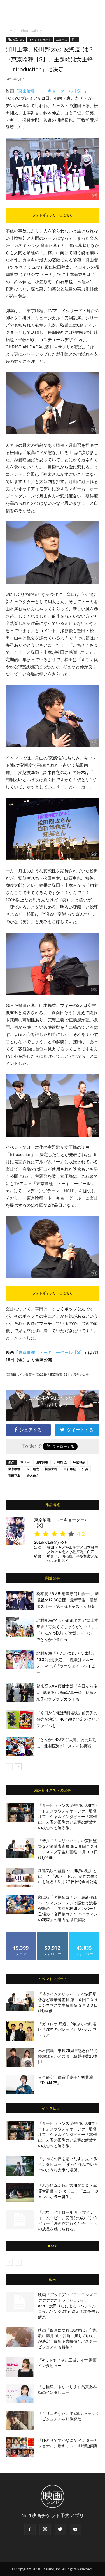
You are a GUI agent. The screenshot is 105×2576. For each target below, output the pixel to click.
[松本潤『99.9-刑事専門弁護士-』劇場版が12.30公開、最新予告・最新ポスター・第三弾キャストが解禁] (20, 1600)
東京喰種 (14, 1469)
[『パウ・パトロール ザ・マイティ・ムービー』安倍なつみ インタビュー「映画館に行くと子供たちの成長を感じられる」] (20, 2219)
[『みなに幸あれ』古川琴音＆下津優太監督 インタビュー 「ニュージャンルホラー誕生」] (20, 2193)
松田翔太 (33, 1469)
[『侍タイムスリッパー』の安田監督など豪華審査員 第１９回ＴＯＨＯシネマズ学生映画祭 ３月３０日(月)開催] (20, 1848)
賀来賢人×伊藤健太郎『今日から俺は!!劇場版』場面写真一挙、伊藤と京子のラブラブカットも (67, 1693)
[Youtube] (75, 2529)
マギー (25, 1462)
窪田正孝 (14, 1476)
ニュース (62, 40)
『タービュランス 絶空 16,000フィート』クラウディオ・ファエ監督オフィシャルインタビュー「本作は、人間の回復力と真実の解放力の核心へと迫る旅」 (68, 1817)
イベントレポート (40, 40)
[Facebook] (30, 2529)
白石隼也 (70, 1469)
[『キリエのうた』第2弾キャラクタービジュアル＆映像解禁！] (20, 2420)
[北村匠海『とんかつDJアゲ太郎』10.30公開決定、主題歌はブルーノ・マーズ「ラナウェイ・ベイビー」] (20, 1660)
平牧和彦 (79, 1462)
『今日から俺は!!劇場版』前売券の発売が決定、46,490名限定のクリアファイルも (68, 1719)
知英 (85, 1469)
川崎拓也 (60, 1462)
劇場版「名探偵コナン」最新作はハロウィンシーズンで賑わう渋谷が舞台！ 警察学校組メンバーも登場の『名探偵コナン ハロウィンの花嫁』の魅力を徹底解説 (68, 1909)
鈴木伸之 (33, 1476)
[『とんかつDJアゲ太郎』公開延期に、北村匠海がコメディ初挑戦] (20, 1746)
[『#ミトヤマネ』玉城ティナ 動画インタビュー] (20, 2367)
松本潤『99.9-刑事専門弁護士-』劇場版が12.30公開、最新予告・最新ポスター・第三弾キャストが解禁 (67, 1600)
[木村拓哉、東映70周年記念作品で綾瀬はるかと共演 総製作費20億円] (20, 2058)
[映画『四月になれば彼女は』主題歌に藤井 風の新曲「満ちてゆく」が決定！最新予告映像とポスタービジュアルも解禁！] (20, 2337)
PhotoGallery (31, 31)
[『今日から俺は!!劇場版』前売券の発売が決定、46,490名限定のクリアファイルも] (20, 1719)
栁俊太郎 (51, 1469)
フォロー (53, 1934)
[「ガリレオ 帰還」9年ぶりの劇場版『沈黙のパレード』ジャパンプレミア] (20, 2031)
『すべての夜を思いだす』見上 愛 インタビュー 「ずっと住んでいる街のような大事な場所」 (68, 2164)
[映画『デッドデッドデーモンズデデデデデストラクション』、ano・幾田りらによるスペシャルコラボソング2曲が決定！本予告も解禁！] (20, 2302)
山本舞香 (42, 1462)
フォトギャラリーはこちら (53, 215)
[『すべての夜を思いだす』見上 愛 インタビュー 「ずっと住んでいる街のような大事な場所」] (20, 2166)
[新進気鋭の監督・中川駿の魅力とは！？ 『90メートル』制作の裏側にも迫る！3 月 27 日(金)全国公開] (20, 1878)
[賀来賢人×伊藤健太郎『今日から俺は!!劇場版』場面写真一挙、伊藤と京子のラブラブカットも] (20, 1693)
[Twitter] (60, 2529)
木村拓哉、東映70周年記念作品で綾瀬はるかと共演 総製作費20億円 (68, 2056)
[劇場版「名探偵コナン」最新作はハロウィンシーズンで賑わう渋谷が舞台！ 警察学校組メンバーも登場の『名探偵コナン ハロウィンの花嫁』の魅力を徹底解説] (20, 1904)
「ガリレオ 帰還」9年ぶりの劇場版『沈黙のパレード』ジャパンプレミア (67, 2029)
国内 (75, 40)
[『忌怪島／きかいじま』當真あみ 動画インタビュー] (20, 2394)
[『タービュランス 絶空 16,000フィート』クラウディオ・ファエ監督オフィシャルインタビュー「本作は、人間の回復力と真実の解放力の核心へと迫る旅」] (20, 1812)
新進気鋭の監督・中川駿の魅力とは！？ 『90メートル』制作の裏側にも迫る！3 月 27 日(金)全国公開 (68, 1876)
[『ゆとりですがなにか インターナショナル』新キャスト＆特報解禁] (20, 2447)
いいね (21, 1934)
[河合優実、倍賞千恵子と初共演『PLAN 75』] (20, 2084)
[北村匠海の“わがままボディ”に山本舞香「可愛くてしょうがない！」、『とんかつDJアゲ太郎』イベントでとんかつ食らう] (20, 1627)
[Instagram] (45, 2529)
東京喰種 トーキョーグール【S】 (51, 91)
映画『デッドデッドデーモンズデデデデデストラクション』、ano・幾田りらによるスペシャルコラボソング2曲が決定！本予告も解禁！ (69, 2306)
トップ (11, 31)
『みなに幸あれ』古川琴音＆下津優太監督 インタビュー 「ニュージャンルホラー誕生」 (68, 2191)
